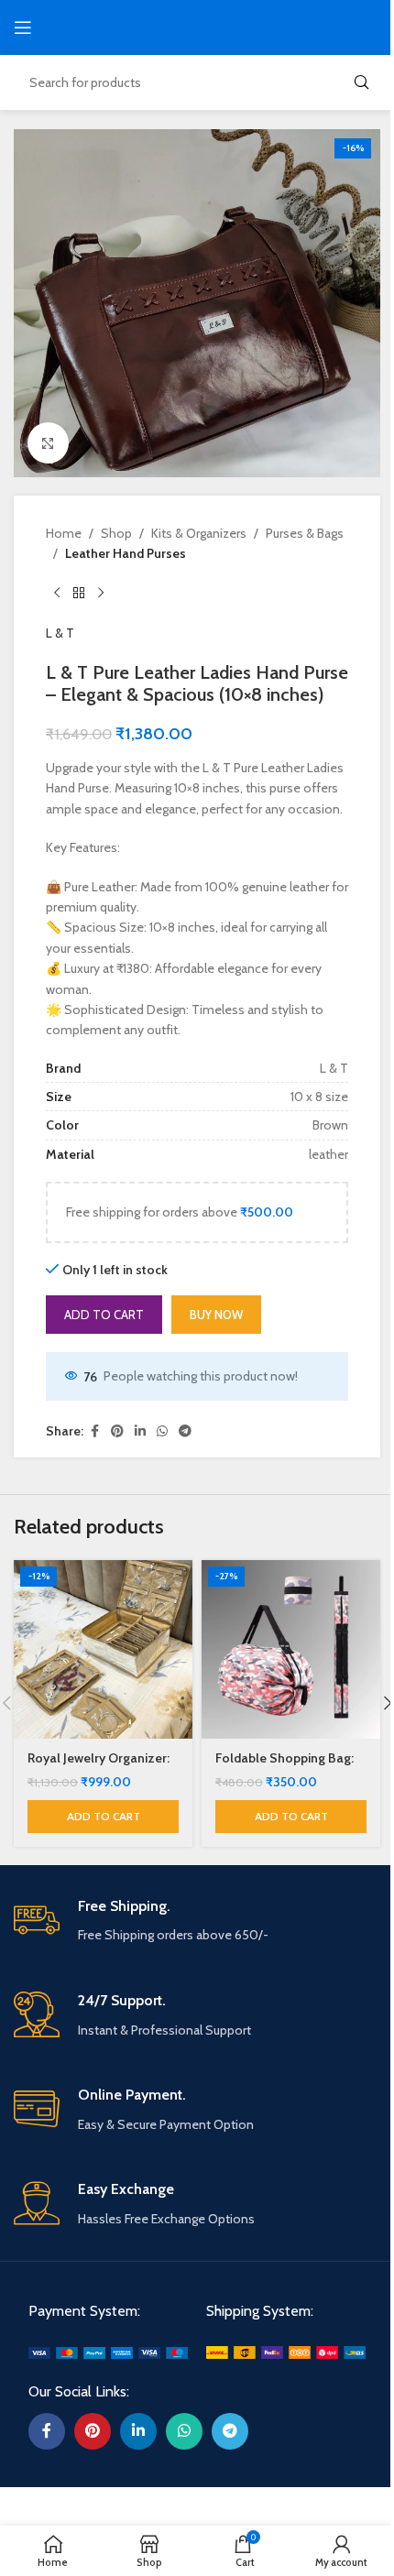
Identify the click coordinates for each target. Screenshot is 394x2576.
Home (64, 533)
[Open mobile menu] (23, 27)
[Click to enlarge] (48, 443)
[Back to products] (79, 594)
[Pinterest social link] (117, 1431)
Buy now (216, 1315)
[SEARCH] (361, 82)
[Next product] (101, 594)
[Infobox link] (197, 1921)
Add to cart (104, 1315)
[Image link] (108, 2352)
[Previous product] (57, 594)
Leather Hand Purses (126, 553)
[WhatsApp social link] (162, 1431)
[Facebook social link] (94, 1431)
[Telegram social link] (185, 1431)
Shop (116, 533)
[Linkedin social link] (140, 1431)
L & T (60, 633)
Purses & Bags (305, 533)
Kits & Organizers (199, 533)
